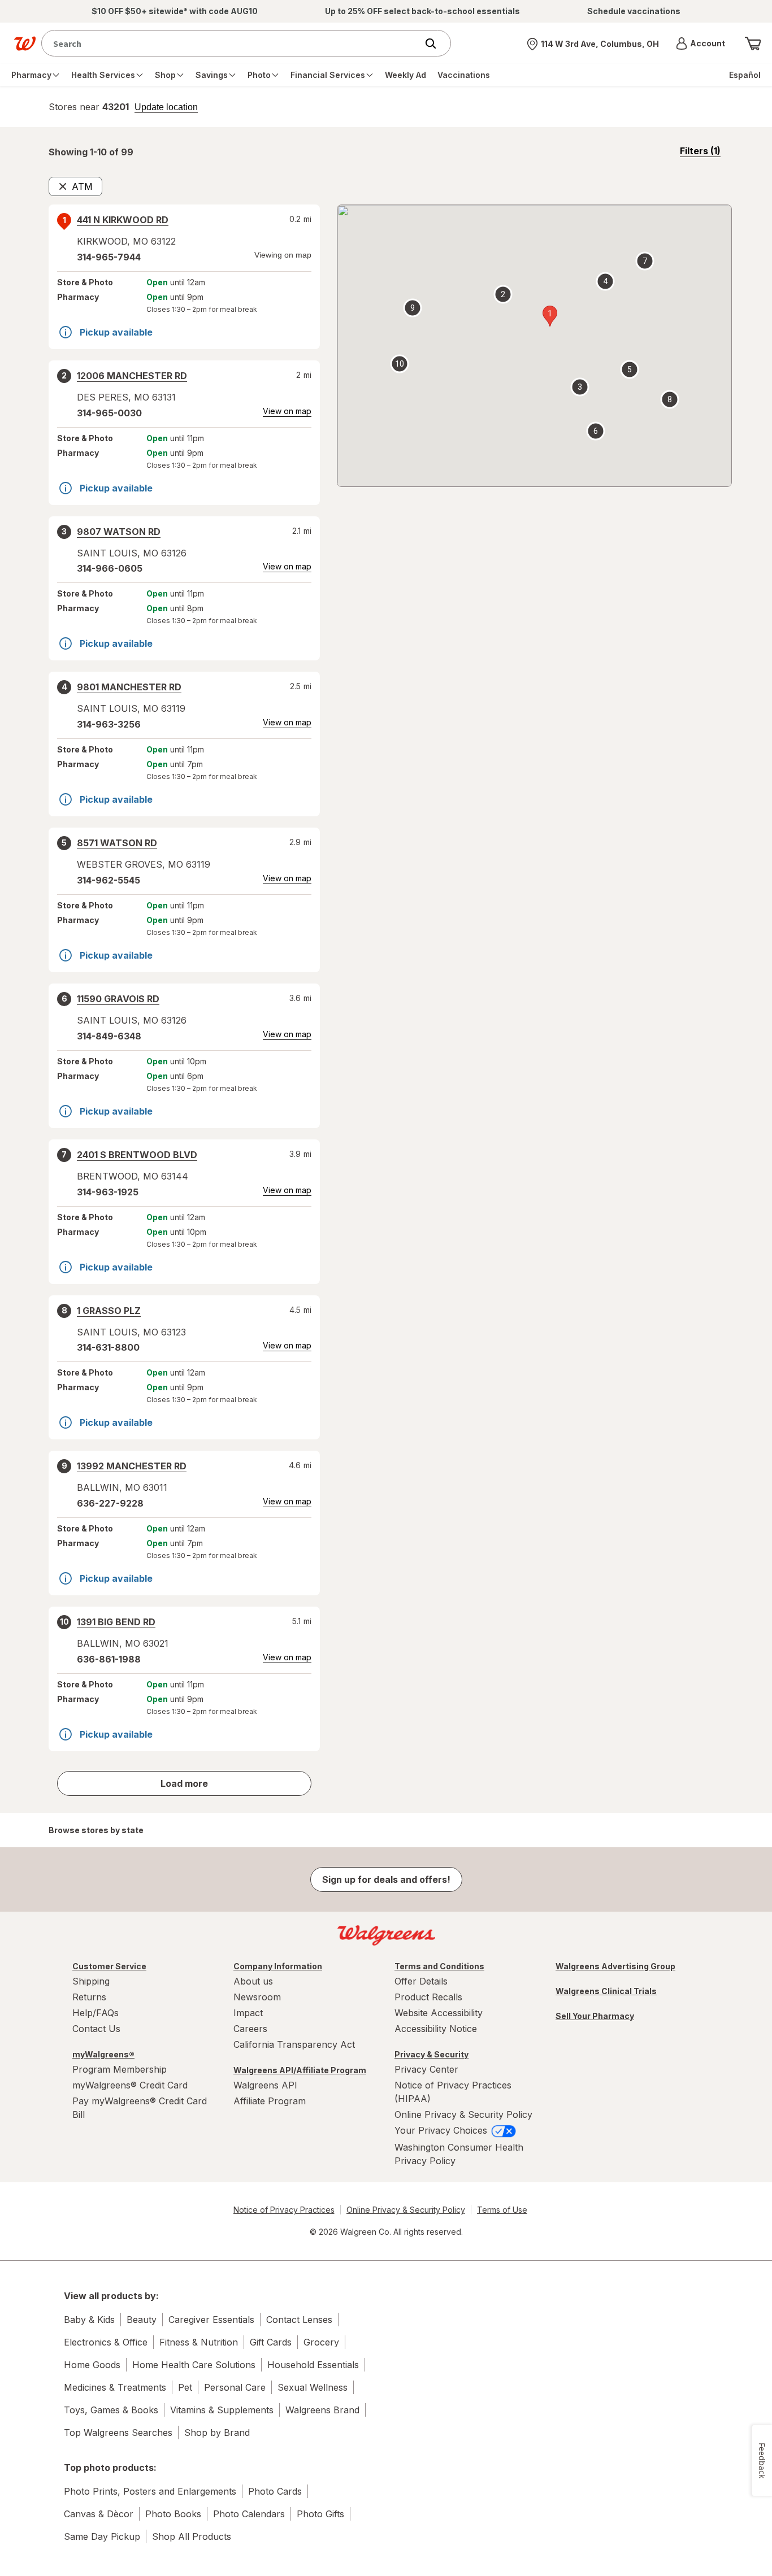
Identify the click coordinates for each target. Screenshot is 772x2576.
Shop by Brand (217, 2433)
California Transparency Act (294, 2044)
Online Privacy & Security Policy (463, 2114)
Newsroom (257, 1997)
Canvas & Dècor (99, 2514)
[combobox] (232, 43)
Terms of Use (502, 2210)
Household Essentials (313, 2365)
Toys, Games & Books (111, 2410)
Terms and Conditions (439, 1966)
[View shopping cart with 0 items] (753, 43)
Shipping (91, 1981)
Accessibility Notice (436, 2029)
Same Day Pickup (102, 2536)
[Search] (436, 43)
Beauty (142, 2320)
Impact (248, 2013)
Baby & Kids (89, 2320)
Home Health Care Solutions (194, 2365)
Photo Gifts (320, 2514)
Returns (89, 1997)
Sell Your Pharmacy (595, 2016)
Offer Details (421, 1981)
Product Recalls (428, 1997)
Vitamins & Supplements (222, 2410)
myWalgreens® (103, 2054)
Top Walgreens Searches (118, 2433)
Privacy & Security (431, 2054)
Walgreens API (265, 2085)
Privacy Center (426, 2069)
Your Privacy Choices (442, 2130)
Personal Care (235, 2387)
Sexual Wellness (313, 2387)
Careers (250, 2029)
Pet (185, 2387)
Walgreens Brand (322, 2410)
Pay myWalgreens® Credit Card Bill (140, 2108)
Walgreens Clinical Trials (606, 1991)
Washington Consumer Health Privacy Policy (459, 2154)
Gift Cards (271, 2342)
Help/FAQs (96, 2013)
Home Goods (92, 2365)
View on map (287, 411)
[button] (701, 43)
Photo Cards (275, 2491)
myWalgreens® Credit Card (130, 2085)
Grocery (321, 2342)
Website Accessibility (439, 2013)
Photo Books (173, 2514)
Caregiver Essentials (211, 2320)
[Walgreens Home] (25, 43)
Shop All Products (192, 2536)
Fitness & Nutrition (199, 2342)
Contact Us (96, 2029)
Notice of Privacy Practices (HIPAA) (453, 2092)
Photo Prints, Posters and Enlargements (150, 2491)
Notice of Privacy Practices (284, 2210)
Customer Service (109, 1966)
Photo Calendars (249, 2514)
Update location (166, 107)
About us (253, 1981)
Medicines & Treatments (115, 2387)
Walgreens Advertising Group (615, 1966)
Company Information (278, 1966)
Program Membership (120, 2069)
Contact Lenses (299, 2320)
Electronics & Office (106, 2342)
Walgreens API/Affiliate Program (300, 2070)
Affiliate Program (270, 2101)
